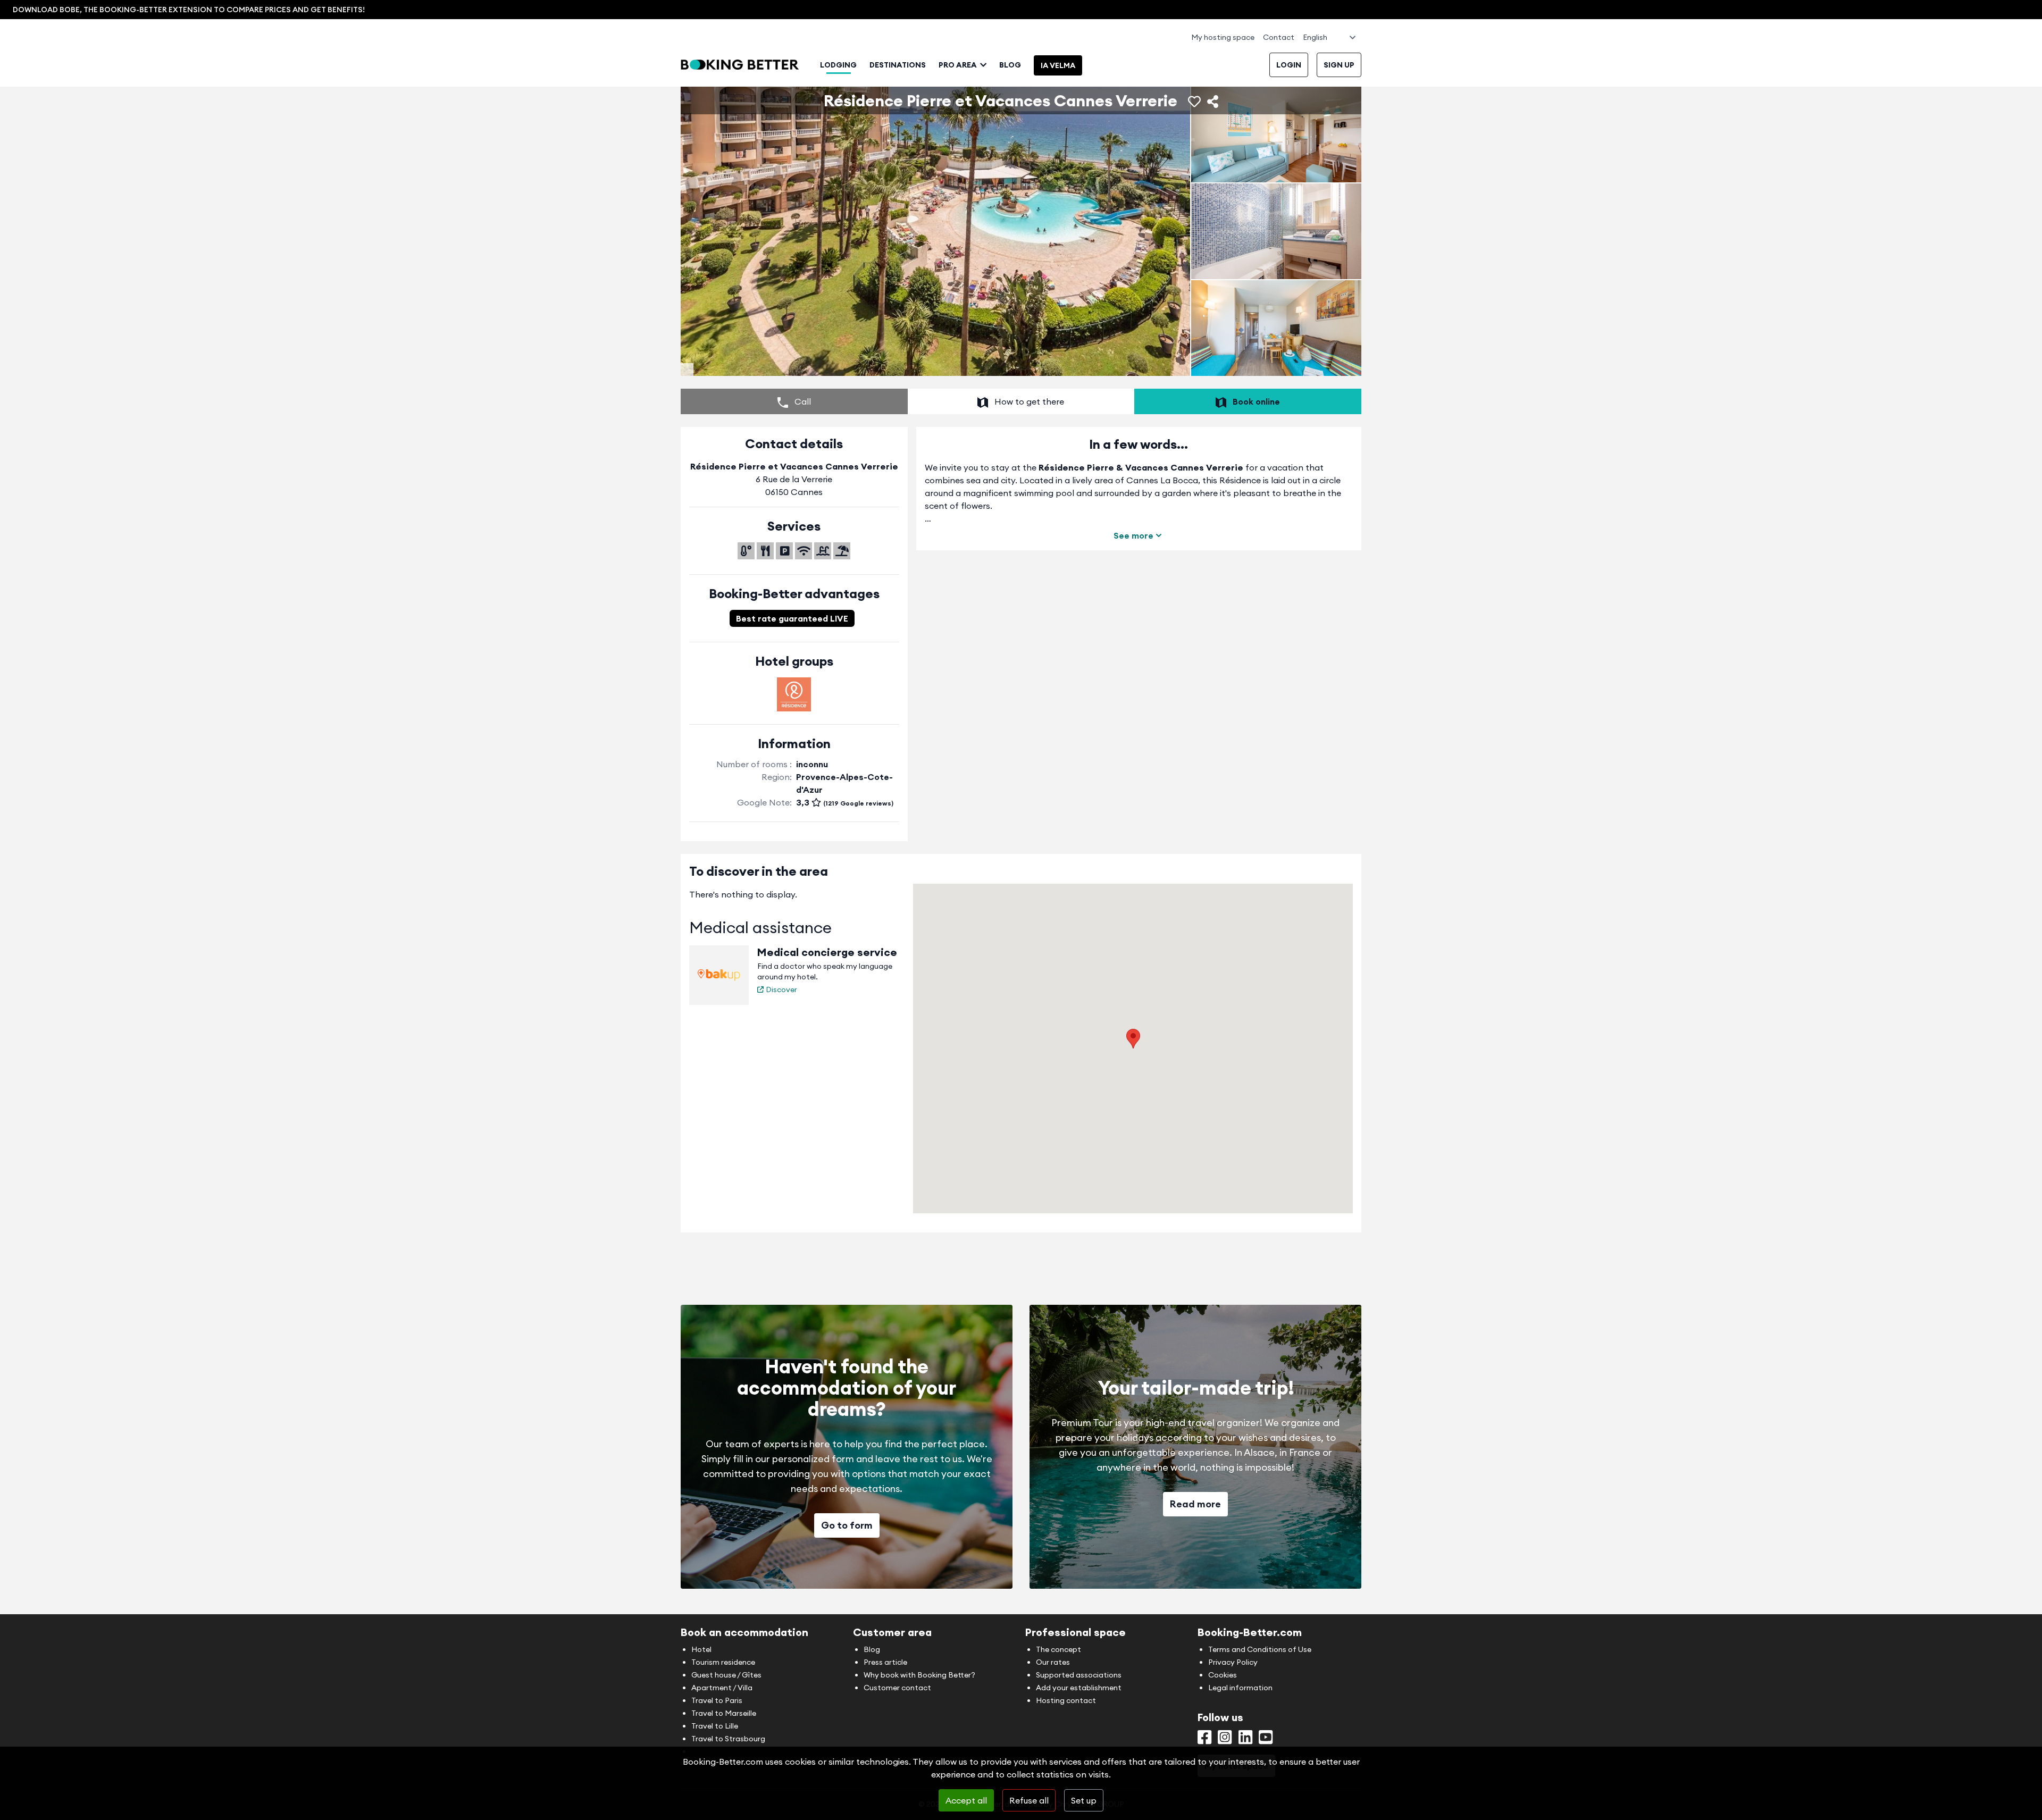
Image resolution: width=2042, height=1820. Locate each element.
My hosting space (1223, 37)
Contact (1279, 37)
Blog (1010, 65)
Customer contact (897, 1688)
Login (1289, 65)
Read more (1195, 1504)
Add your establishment (1079, 1688)
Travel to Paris (717, 1700)
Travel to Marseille (724, 1713)
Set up (1084, 1800)
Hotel (701, 1649)
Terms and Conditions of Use (1260, 1649)
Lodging (838, 65)
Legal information (1240, 1688)
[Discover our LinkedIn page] (1245, 1740)
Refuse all (1029, 1800)
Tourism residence (723, 1662)
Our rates (1053, 1662)
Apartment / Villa (722, 1688)
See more (1133, 535)
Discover (781, 989)
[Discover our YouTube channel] (1266, 1740)
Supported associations (1079, 1675)
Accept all (966, 1800)
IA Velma (1058, 65)
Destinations (898, 65)
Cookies (1223, 1675)
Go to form (847, 1525)
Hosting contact (1066, 1700)
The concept (1058, 1649)
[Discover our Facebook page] (1204, 1740)
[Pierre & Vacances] (794, 694)
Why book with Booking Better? (919, 1675)
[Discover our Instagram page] (1225, 1740)
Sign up (1339, 65)
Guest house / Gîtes (726, 1675)
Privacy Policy (1233, 1662)
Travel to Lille (715, 1726)
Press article (885, 1662)
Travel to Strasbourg (728, 1739)
